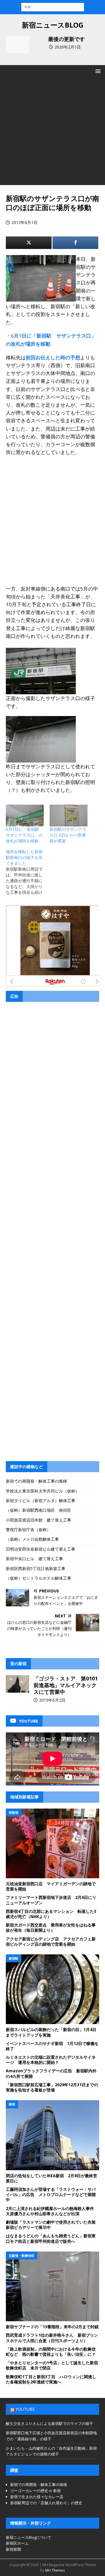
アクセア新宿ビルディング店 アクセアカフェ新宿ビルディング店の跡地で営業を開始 (51, 1941)
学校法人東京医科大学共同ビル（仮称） (43, 1491)
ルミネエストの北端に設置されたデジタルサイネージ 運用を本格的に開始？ (51, 2060)
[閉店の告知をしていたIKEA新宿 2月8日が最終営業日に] (52, 2135)
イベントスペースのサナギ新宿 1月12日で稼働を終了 (52, 2046)
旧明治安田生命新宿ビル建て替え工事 (41, 1549)
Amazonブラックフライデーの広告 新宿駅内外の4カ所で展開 (51, 2073)
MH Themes (55, 2570)
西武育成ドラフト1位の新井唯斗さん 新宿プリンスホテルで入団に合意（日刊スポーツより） (52, 2338)
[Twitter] (29, 243)
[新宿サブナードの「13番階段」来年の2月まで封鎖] (52, 2286)
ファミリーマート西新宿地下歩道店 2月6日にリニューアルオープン (51, 1900)
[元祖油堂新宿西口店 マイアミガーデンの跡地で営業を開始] (52, 1843)
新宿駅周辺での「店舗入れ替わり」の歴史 (46, 2503)
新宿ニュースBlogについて (29, 2537)
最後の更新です (66, 39)
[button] (97, 71)
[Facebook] (75, 243)
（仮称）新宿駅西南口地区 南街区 (38, 1510)
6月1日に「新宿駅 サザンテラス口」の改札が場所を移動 (24, 835)
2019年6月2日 (52, 1700)
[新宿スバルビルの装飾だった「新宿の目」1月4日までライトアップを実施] (52, 1989)
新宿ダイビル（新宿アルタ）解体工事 (41, 1500)
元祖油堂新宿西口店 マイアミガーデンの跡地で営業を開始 (51, 1886)
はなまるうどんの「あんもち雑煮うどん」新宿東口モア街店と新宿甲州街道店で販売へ (51, 2238)
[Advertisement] (52, 133)
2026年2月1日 (68, 47)
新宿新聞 (13, 2549)
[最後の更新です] (17, 44)
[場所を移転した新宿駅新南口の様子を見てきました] (28, 872)
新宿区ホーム (17, 2543)
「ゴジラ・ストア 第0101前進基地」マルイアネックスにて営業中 (66, 1685)
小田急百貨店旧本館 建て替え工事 (38, 1520)
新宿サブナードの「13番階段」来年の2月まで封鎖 (52, 2327)
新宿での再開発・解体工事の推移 (36, 1481)
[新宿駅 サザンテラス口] (41, 690)
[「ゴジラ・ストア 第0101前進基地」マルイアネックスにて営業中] (17, 1684)
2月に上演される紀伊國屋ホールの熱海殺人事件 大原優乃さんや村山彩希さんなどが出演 (52, 2211)
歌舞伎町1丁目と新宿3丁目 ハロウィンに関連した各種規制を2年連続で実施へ (51, 2379)
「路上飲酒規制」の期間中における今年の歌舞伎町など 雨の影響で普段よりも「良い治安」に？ (51, 2352)
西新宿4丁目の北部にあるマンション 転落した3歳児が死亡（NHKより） (51, 1914)
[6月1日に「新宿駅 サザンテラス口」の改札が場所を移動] (25, 815)
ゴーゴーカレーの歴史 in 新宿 (35, 2491)
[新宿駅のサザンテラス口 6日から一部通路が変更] (69, 815)
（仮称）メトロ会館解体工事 (32, 1539)
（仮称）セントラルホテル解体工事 (38, 1578)
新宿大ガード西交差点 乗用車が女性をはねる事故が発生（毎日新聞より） (51, 1927)
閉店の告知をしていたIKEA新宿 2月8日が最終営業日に (51, 2178)
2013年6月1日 (24, 222)
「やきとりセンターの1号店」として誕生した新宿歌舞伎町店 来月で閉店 (52, 2365)
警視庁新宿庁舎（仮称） (28, 1530)
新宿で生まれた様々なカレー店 (37, 2497)
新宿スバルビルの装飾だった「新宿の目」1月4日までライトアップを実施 (51, 2032)
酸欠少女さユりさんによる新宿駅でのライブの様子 (49, 2423)
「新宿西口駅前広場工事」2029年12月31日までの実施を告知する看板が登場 (52, 2087)
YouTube (25, 2409)
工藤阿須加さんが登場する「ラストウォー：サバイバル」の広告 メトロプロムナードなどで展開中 (51, 2194)
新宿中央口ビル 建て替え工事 (34, 1559)
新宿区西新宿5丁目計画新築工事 (36, 1568)
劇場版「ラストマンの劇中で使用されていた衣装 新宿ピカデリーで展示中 (53, 2225)
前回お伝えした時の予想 (53, 357)
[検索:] (53, 7)
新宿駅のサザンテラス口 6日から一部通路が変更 (68, 835)
